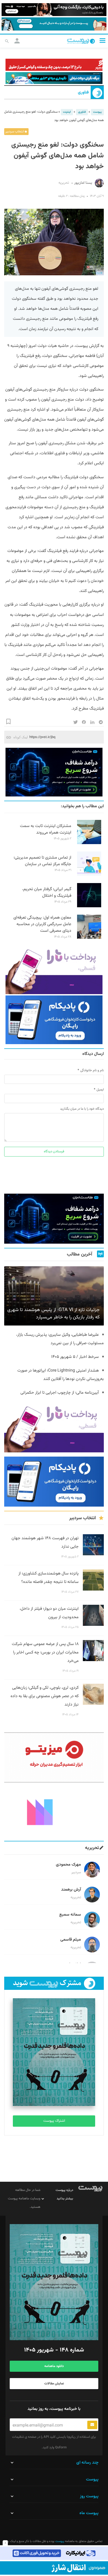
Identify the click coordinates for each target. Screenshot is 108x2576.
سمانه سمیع (70, 1915)
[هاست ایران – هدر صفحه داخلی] (54, 78)
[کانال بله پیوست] (54, 24)
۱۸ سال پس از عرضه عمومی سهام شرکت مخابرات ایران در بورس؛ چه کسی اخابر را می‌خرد (45, 1653)
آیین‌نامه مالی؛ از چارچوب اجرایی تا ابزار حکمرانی (60, 1393)
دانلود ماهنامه (54, 2366)
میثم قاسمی (71, 1940)
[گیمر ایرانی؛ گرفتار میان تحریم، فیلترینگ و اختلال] (89, 906)
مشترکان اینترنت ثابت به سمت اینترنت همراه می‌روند (46, 829)
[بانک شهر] (54, 65)
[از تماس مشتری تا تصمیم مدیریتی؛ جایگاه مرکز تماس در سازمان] (89, 875)
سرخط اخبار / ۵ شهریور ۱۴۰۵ (75, 1357)
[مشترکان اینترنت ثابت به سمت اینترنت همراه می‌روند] (89, 843)
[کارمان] (54, 1812)
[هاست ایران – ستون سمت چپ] (54, 772)
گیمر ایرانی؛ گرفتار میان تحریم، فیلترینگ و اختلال (47, 893)
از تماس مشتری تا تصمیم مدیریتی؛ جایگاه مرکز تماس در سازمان (42, 861)
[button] (102, 41)
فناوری (83, 93)
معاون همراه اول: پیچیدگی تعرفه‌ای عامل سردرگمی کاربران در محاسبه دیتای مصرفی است (42, 924)
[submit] (92, 2425)
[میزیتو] (54, 1757)
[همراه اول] (54, 2568)
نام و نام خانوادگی (92, 1070)
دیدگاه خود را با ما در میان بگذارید (82, 1109)
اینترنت (67, 112)
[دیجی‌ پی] (54, 10)
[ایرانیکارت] (54, 2553)
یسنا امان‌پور (83, 183)
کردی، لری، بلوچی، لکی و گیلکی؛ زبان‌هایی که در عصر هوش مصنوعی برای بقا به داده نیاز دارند (45, 1696)
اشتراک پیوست (54, 2121)
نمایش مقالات (54, 2384)
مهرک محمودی (68, 1865)
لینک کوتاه (21, 737)
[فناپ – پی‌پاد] (54, 1020)
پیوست (97, 112)
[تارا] (54, 970)
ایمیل (100, 1090)
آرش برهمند (71, 1890)
